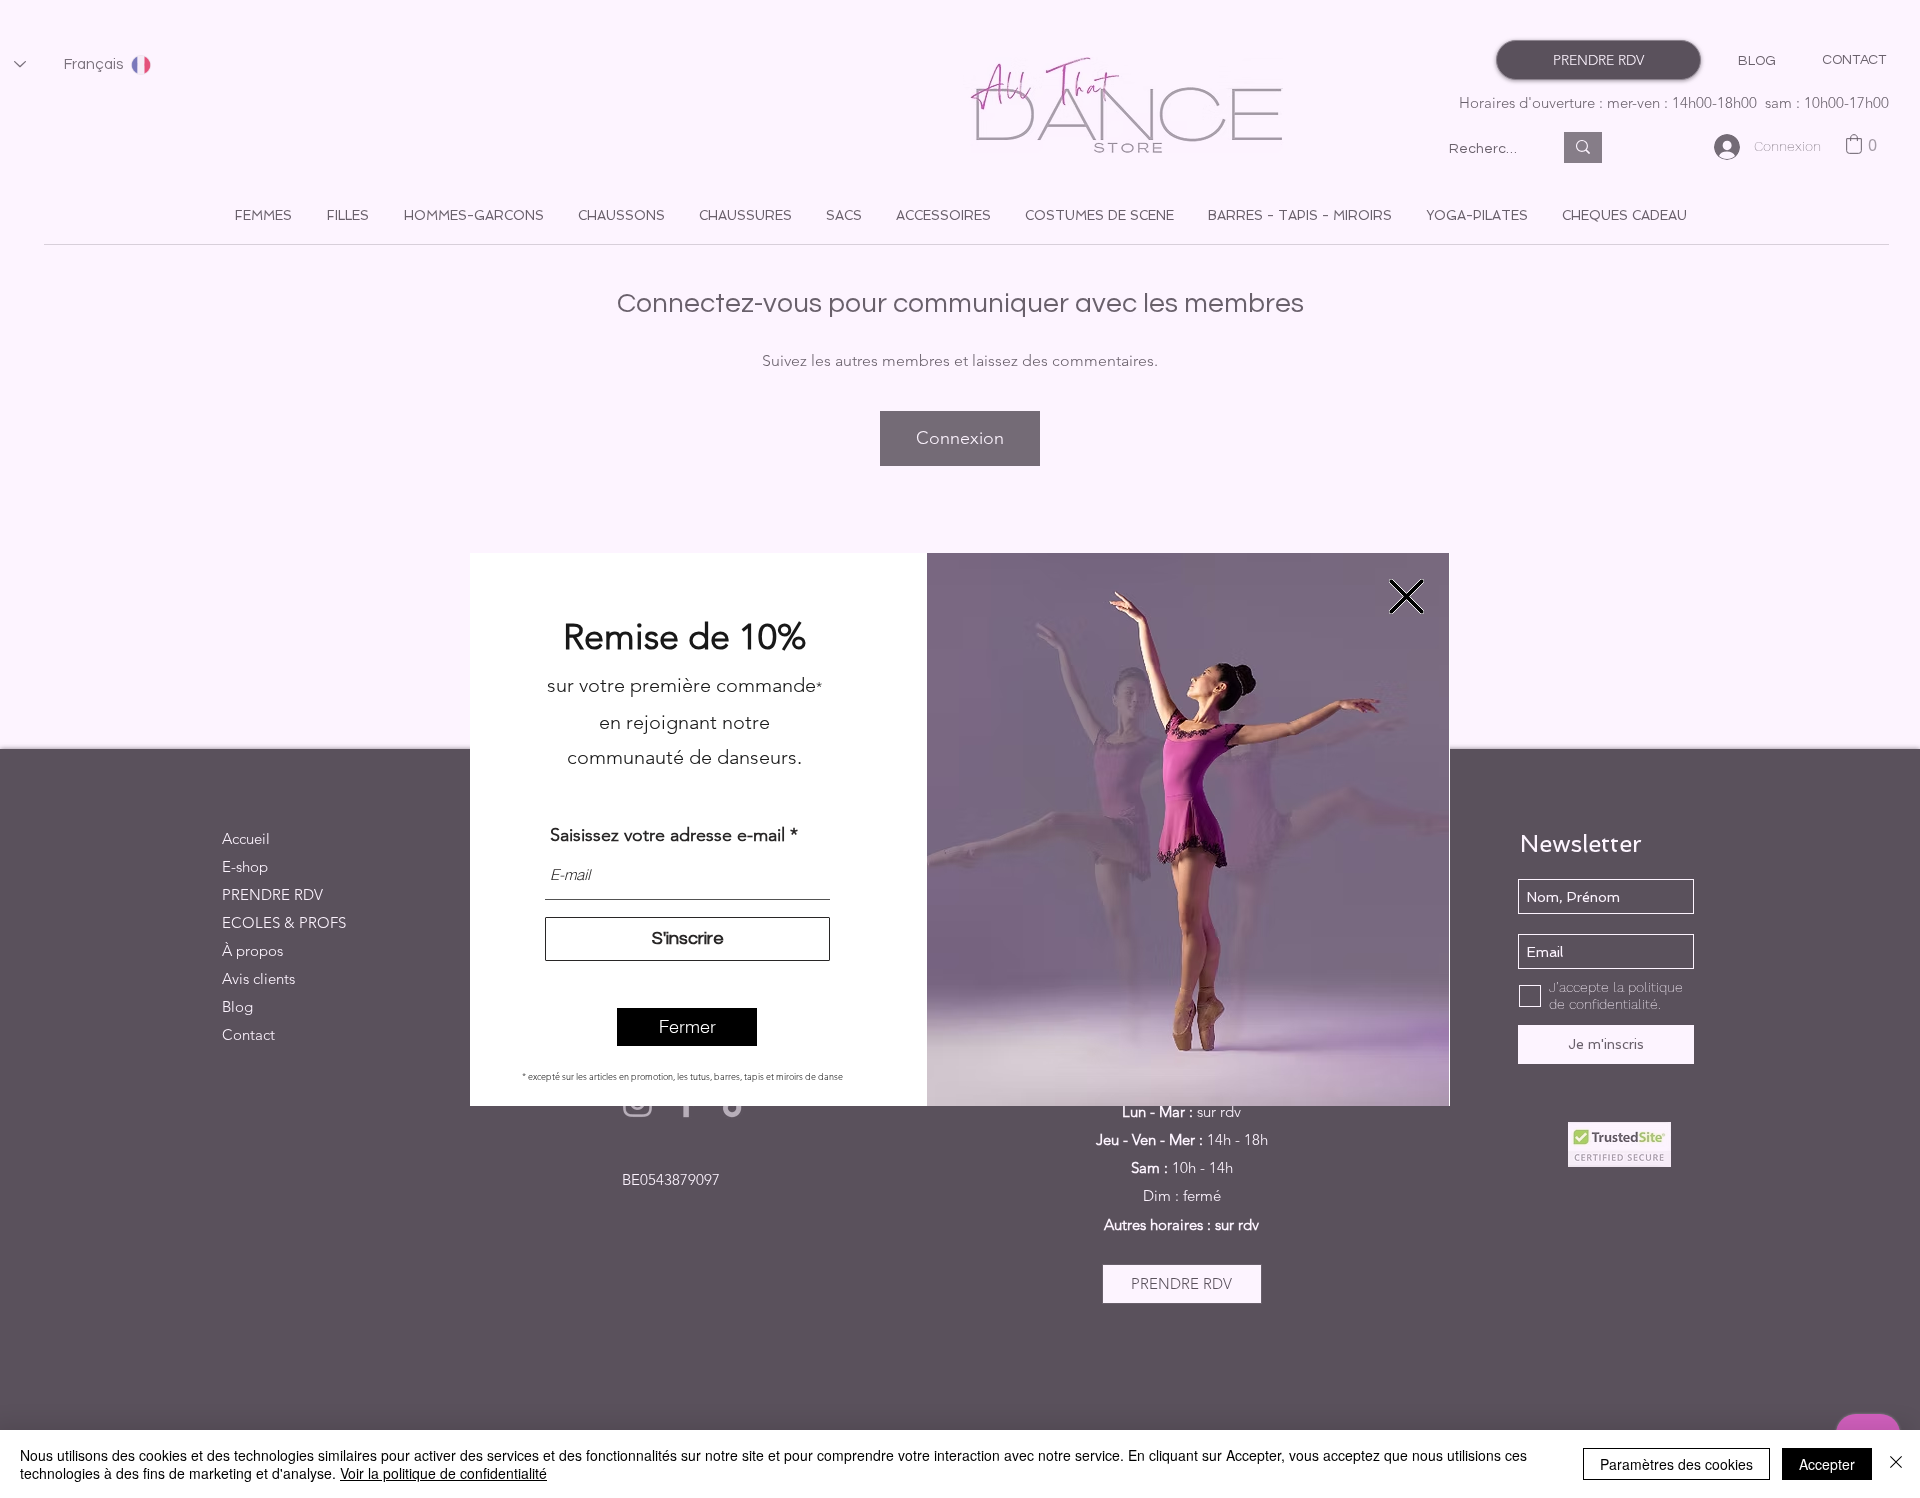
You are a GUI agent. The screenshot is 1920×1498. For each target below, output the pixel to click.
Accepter (1827, 1464)
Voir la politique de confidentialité (443, 1473)
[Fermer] (1896, 1464)
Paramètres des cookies (1676, 1464)
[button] (687, 1027)
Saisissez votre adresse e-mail (667, 835)
